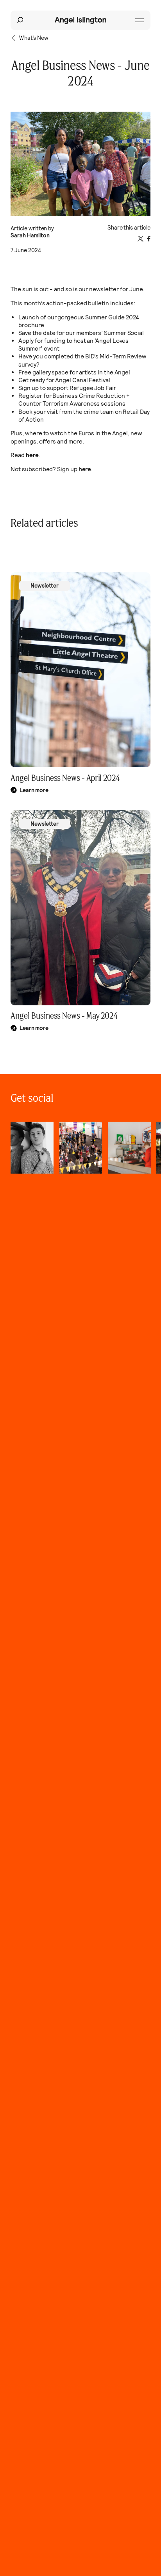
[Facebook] (149, 239)
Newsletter (45, 586)
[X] (140, 239)
